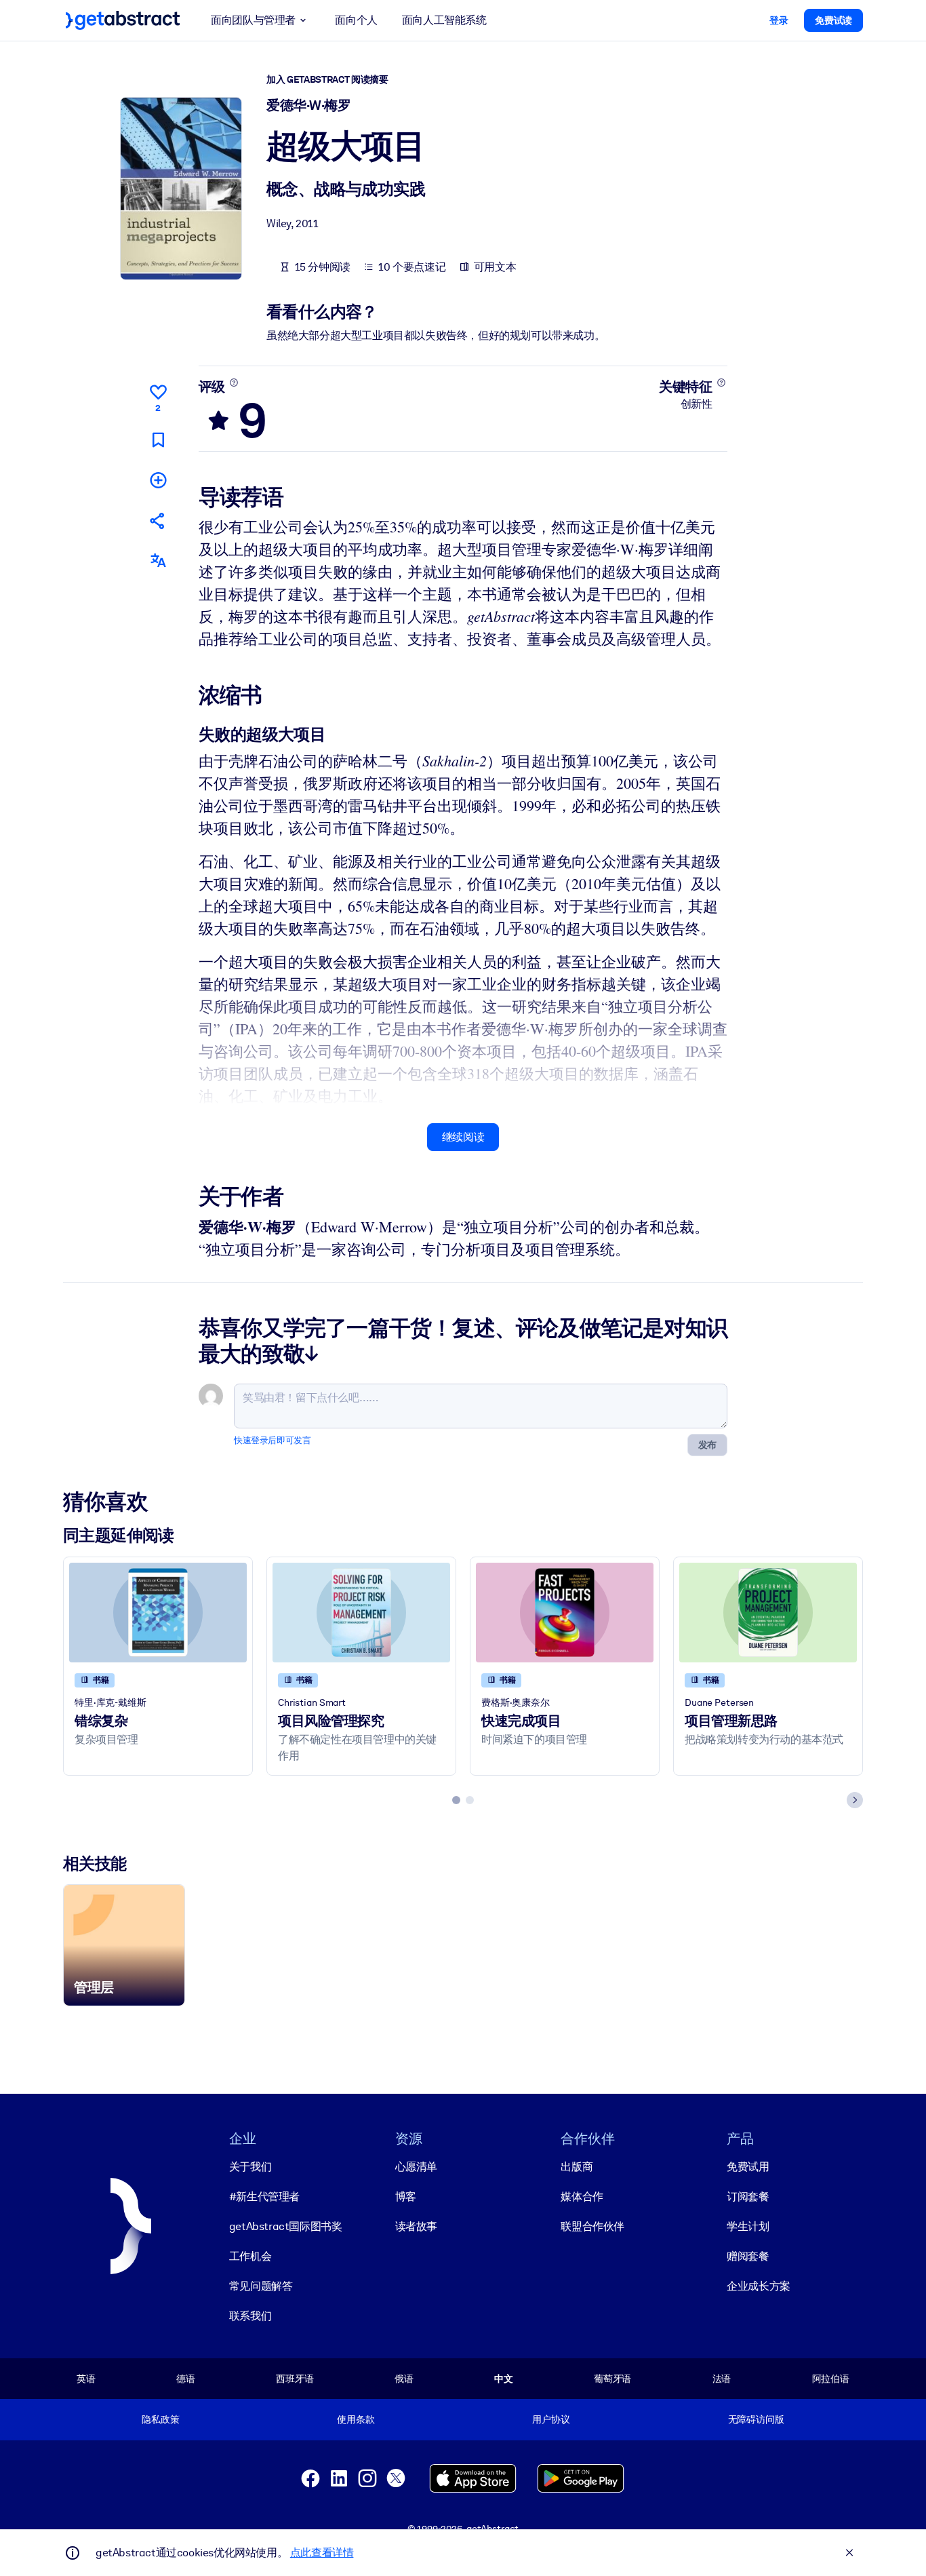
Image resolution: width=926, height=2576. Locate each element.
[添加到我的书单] (158, 480)
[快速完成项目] (565, 1613)
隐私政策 (160, 2419)
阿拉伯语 (831, 2379)
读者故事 (416, 2226)
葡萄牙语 (612, 2379)
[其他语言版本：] (158, 561)
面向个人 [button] (356, 20)
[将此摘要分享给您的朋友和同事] (158, 521)
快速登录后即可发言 (272, 1440)
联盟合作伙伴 (592, 2226)
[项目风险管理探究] (361, 1613)
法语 (722, 2379)
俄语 (404, 2379)
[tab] (456, 1800)
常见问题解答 (261, 2286)
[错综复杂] (158, 1613)
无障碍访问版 (756, 2419)
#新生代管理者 (264, 2197)
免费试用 (748, 2167)
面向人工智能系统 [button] (444, 20)
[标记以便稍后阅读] (158, 440)
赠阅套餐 (748, 2256)
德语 (186, 2379)
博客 (406, 2197)
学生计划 (748, 2226)
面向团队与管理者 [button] (253, 20)
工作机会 (250, 2256)
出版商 (577, 2167)
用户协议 (551, 2419)
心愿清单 (416, 2167)
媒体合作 (582, 2197)
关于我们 (250, 2167)
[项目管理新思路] (768, 1613)
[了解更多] (234, 383)
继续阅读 (463, 1137)
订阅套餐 (748, 2197)
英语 (86, 2379)
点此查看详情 (322, 2553)
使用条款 (356, 2419)
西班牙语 (295, 2379)
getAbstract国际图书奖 (286, 2226)
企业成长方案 (759, 2286)
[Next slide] (855, 1800)
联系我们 (250, 2316)
